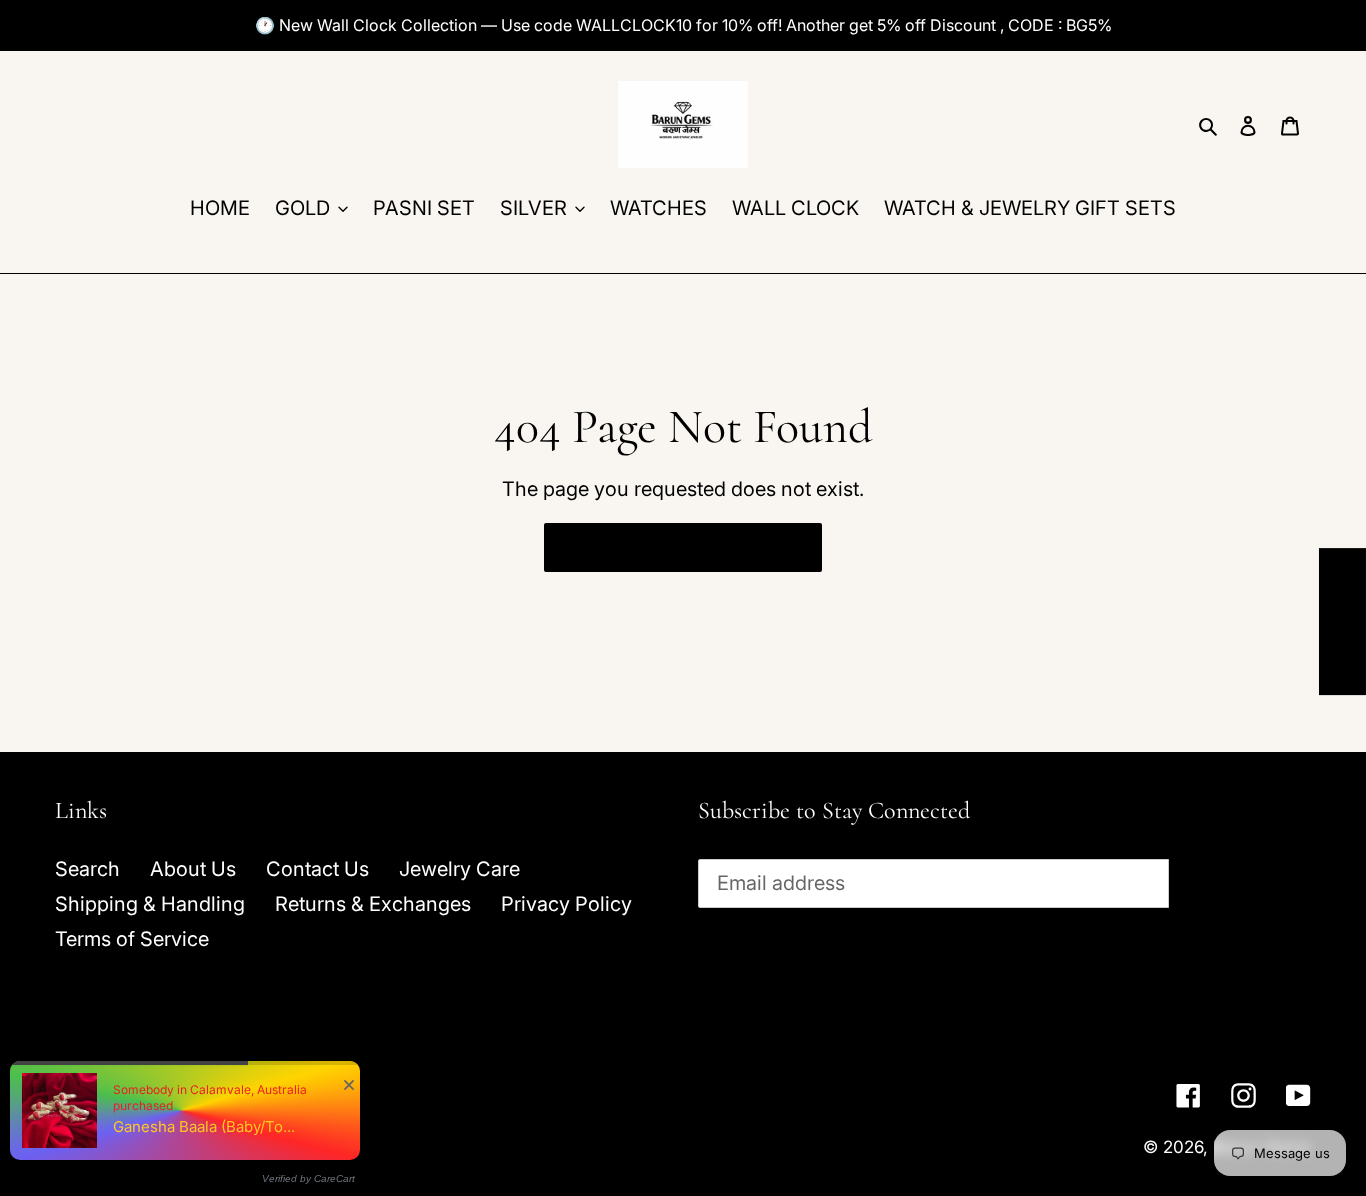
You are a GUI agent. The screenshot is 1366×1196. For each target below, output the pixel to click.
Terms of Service (132, 939)
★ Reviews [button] (1343, 621)
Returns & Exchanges (373, 904)
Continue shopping (667, 547)
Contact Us (317, 869)
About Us (193, 869)
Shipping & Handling (150, 904)
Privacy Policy (566, 904)
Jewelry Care (459, 869)
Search (87, 869)
